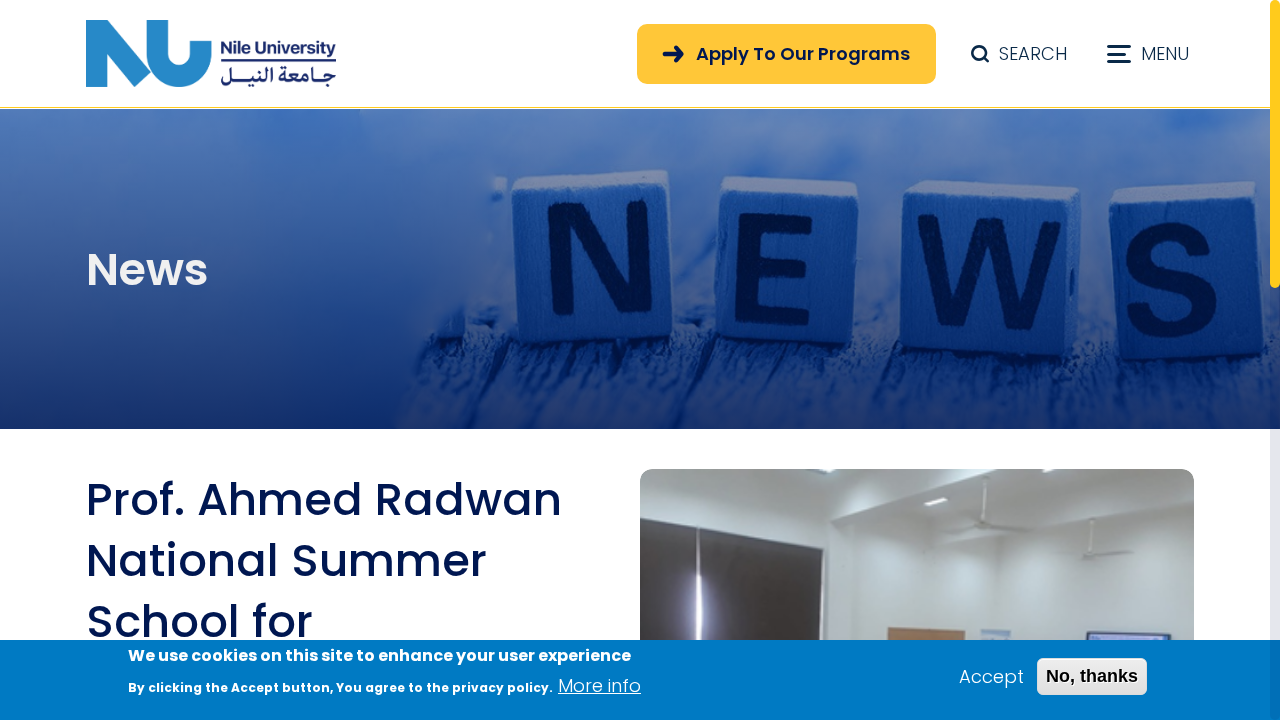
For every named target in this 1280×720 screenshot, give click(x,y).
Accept (991, 676)
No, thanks (1092, 676)
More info (599, 685)
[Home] (211, 53)
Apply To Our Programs (803, 53)
